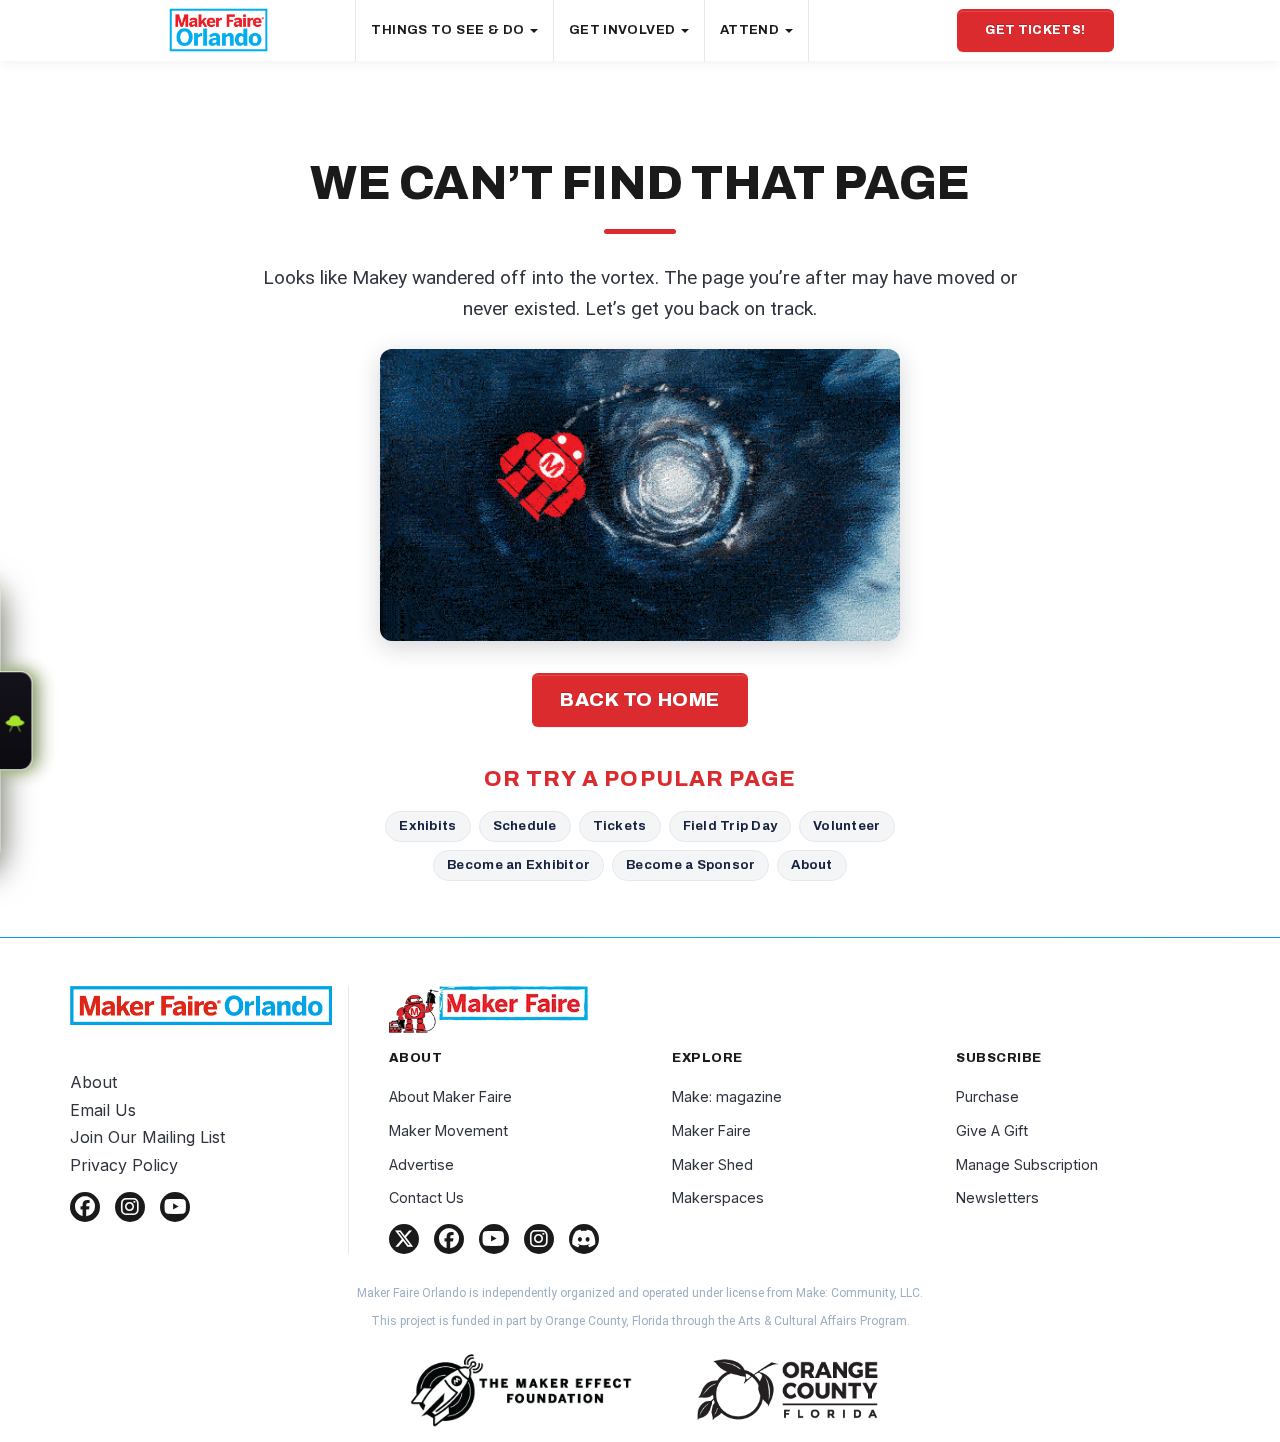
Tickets (620, 825)
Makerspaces (718, 1197)
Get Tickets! (1035, 30)
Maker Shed (712, 1164)
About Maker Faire (450, 1096)
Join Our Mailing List (147, 1137)
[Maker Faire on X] (404, 1239)
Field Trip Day (730, 825)
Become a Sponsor (690, 864)
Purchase (987, 1096)
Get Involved (624, 30)
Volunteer (846, 825)
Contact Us (426, 1197)
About (811, 864)
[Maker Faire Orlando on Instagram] (130, 1207)
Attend (751, 30)
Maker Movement (448, 1130)
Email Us (103, 1110)
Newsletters (997, 1197)
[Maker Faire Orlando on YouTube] (175, 1207)
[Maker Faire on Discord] (584, 1239)
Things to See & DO (449, 30)
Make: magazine (727, 1096)
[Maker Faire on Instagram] (539, 1239)
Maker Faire (711, 1130)
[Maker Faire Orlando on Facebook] (85, 1207)
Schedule (525, 825)
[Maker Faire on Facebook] (449, 1239)
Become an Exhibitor (518, 864)
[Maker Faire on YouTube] (494, 1239)
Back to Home (640, 699)
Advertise (421, 1164)
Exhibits (427, 825)
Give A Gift (992, 1130)
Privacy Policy (124, 1165)
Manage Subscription (1027, 1164)
